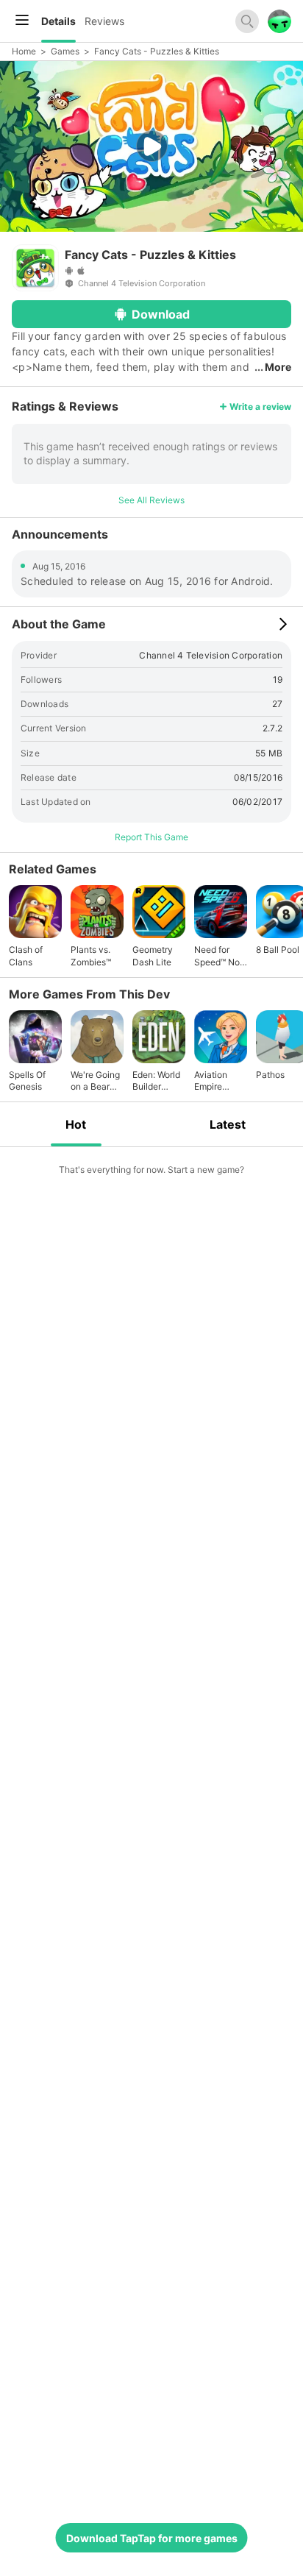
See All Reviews (151, 500)
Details (58, 21)
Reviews (104, 21)
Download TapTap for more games (152, 2538)
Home (24, 51)
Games (65, 51)
